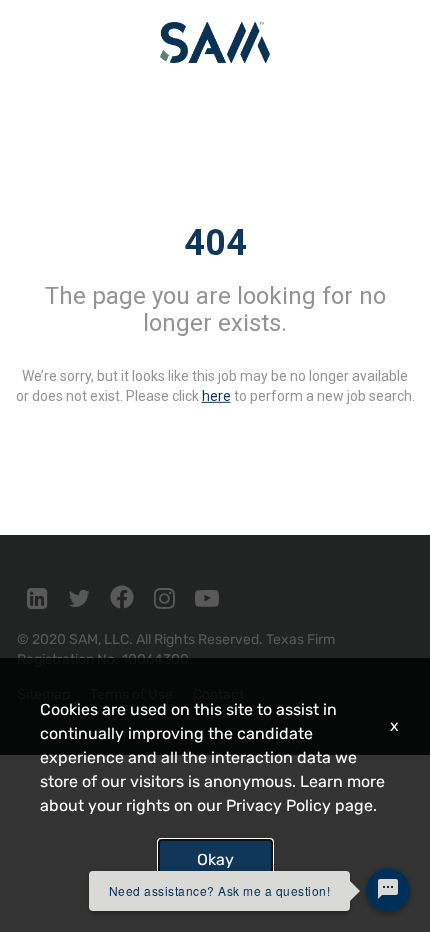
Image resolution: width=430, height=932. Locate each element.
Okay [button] (215, 859)
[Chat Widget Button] (388, 890)
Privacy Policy (278, 805)
